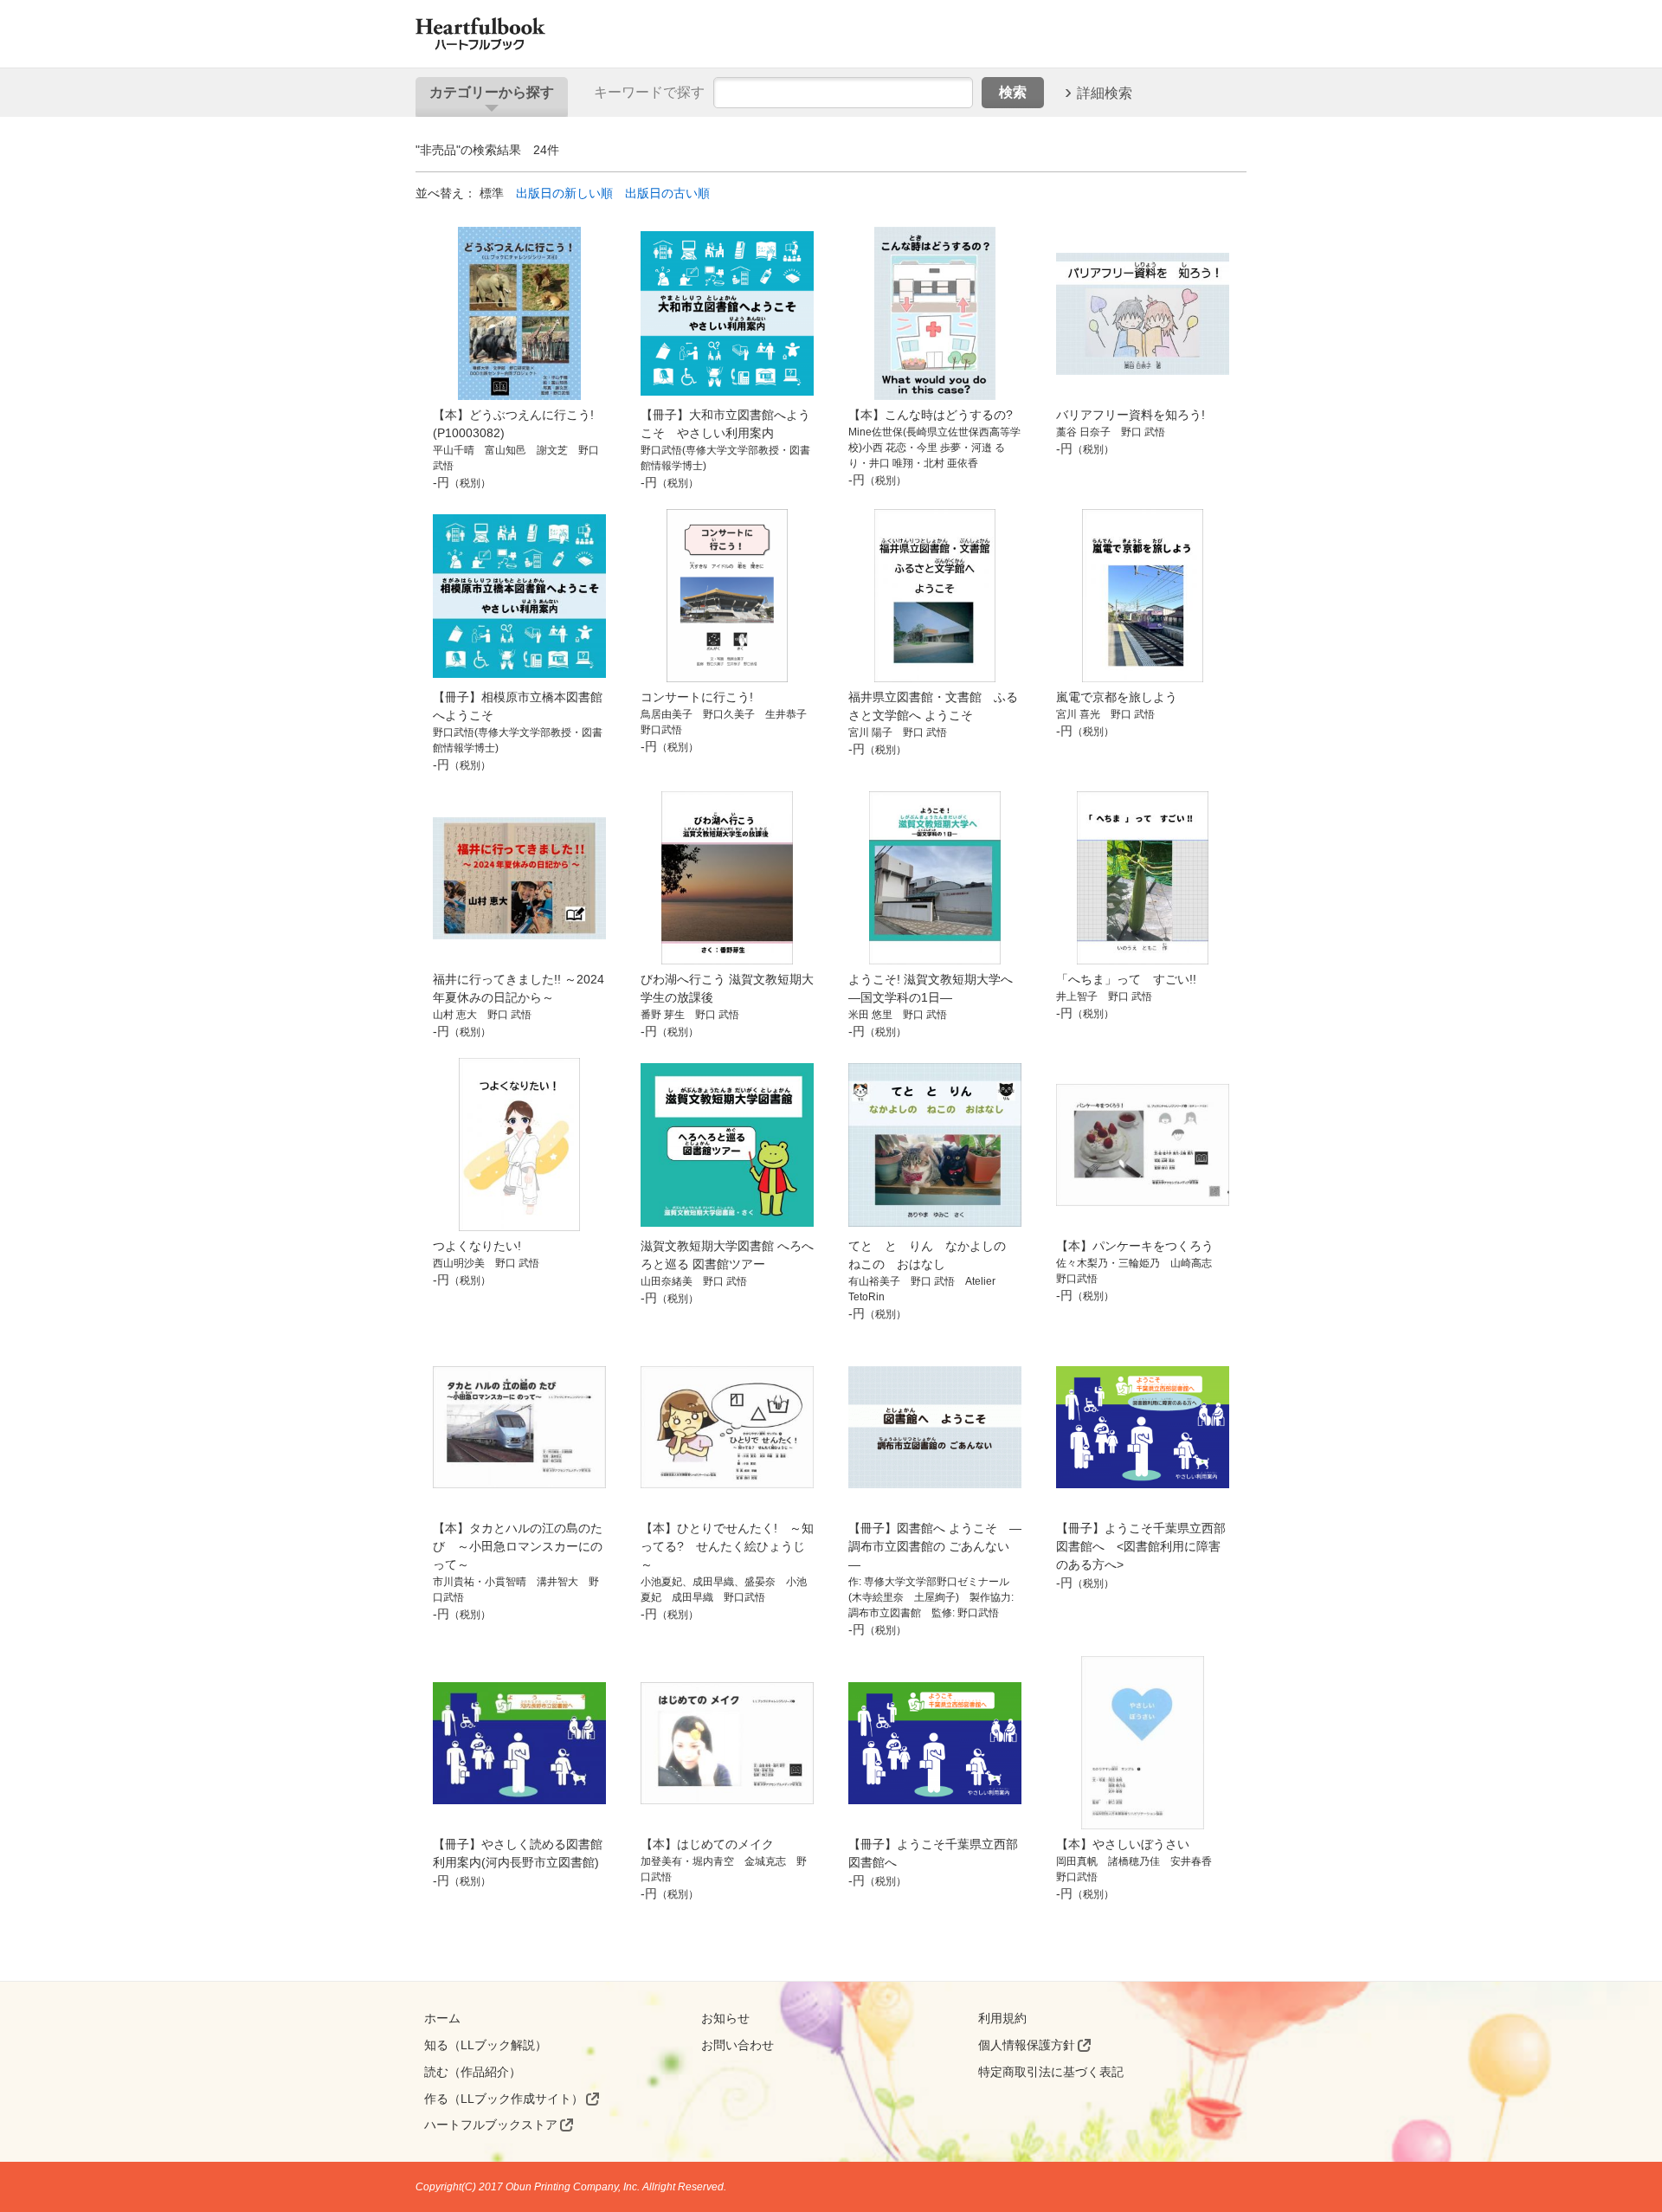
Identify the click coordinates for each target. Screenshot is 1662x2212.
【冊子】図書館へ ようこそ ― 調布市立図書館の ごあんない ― (935, 1546)
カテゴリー (492, 92)
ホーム (442, 2018)
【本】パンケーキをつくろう (1135, 1246)
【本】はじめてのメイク (707, 1844)
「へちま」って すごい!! (1126, 979)
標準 (492, 193)
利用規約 (1002, 2018)
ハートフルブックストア (491, 2125)
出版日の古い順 (667, 193)
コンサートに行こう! (697, 697)
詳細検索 (1105, 92)
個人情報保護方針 (1027, 2045)
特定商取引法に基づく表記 (1051, 2072)
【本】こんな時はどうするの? (931, 415)
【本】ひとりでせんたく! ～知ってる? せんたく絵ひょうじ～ (727, 1546)
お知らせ (725, 2018)
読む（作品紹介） (473, 2072)
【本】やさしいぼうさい (1123, 1844)
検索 (1013, 92)
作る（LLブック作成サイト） (504, 2099)
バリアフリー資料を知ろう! (1131, 415)
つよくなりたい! (477, 1246)
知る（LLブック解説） (486, 2045)
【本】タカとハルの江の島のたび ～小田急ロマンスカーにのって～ (518, 1546)
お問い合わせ (738, 2045)
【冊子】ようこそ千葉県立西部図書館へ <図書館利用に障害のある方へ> (1141, 1546)
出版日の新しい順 (564, 193)
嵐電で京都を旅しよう (1117, 697)
